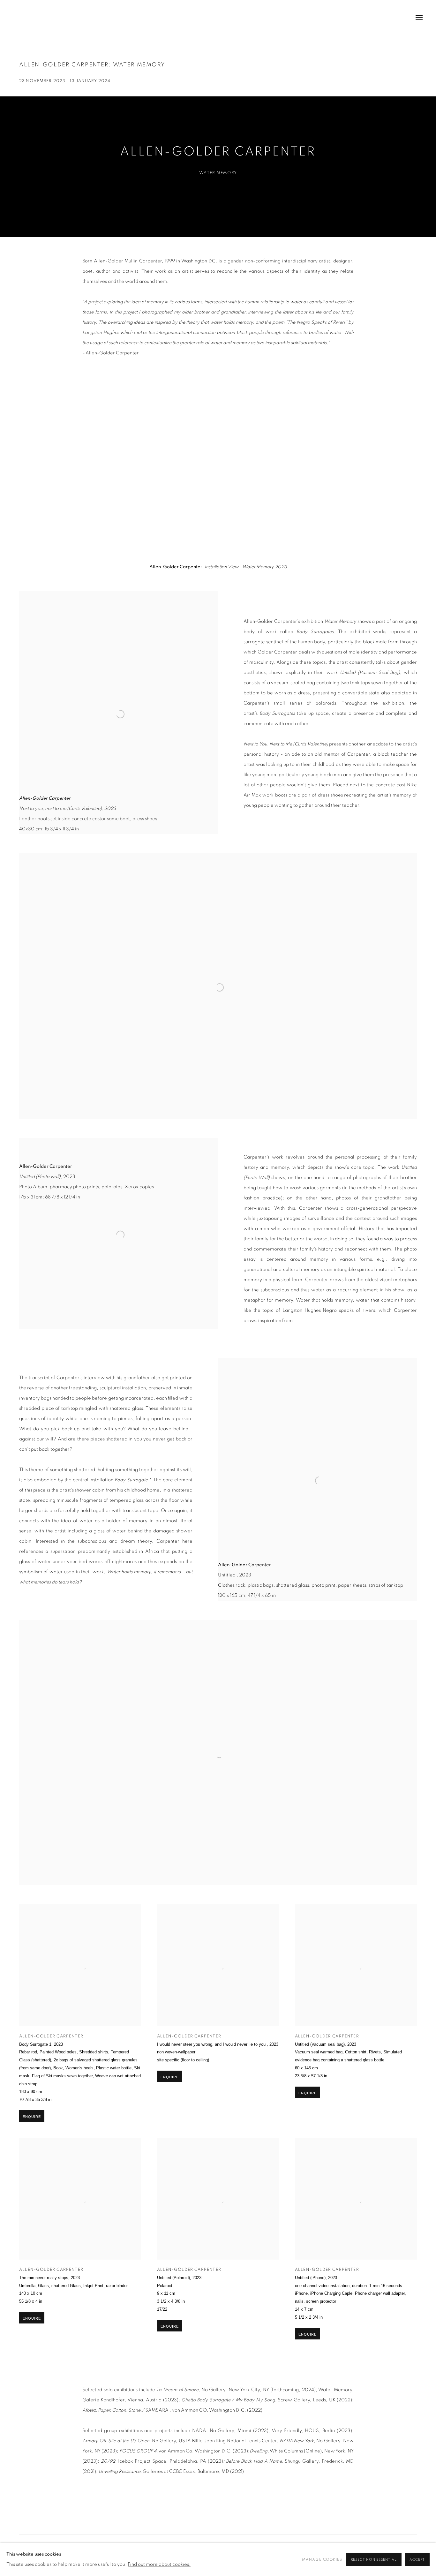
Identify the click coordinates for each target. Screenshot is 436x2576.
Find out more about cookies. (159, 2564)
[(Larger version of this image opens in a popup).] (218, 468)
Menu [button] (418, 18)
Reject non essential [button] (374, 2560)
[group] (218, 468)
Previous (26, 468)
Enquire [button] (32, 2117)
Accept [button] (417, 2560)
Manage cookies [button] (322, 2559)
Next (410, 468)
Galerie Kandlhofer (41, 18)
